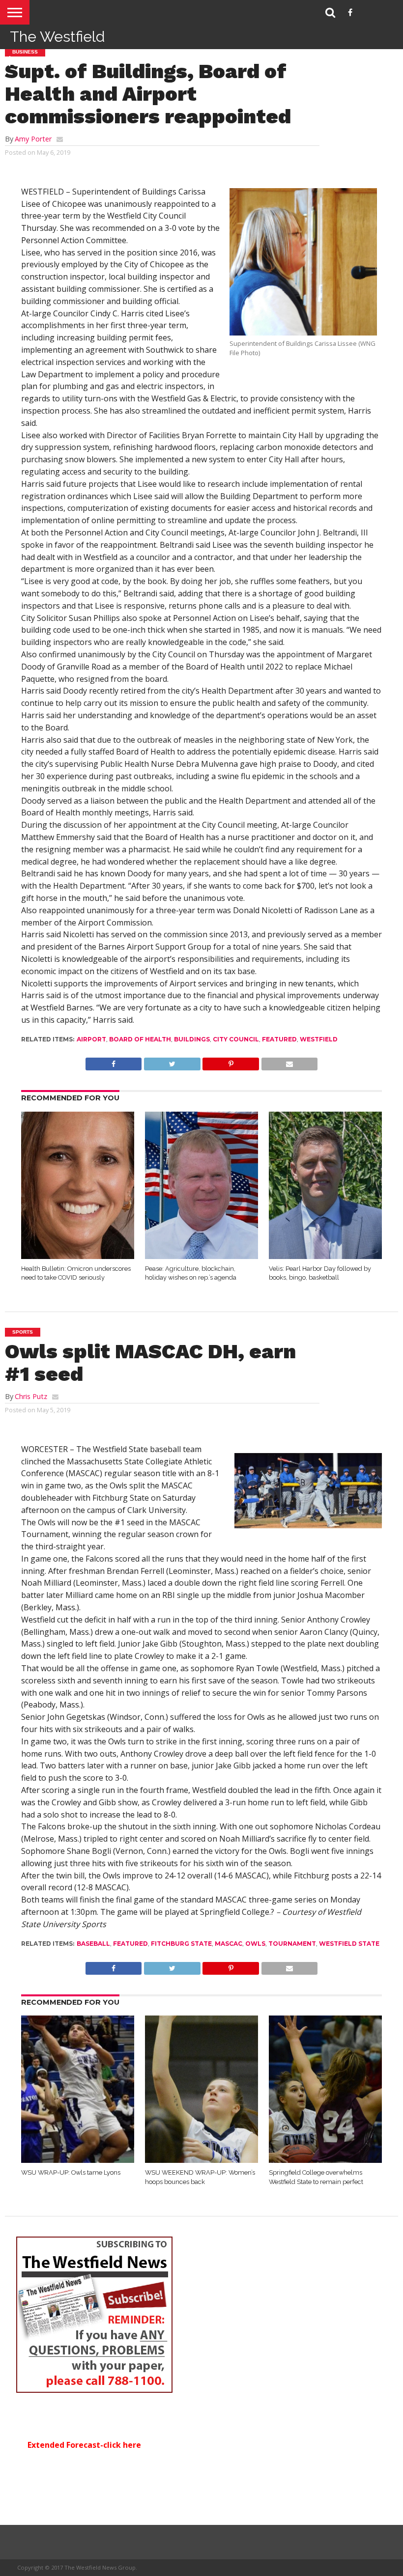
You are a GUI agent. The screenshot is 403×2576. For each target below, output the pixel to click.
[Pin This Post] (231, 1062)
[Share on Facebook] (114, 1062)
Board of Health (140, 1039)
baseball (93, 1944)
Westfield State (349, 1944)
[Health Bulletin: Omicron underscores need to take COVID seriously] (78, 1256)
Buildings (192, 1039)
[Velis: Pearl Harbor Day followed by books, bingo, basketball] (325, 1256)
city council (236, 1039)
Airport (91, 1039)
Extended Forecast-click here (84, 2445)
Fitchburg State (181, 1944)
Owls (255, 1944)
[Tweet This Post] (172, 1062)
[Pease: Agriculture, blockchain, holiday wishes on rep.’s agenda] (201, 1256)
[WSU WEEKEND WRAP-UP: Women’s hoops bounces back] (201, 2160)
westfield (319, 1039)
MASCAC (229, 1944)
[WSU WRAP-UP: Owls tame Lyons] (78, 2160)
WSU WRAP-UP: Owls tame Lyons (71, 2172)
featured (279, 1039)
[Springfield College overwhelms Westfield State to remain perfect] (325, 2160)
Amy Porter (33, 139)
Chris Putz (31, 1396)
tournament (292, 1944)
